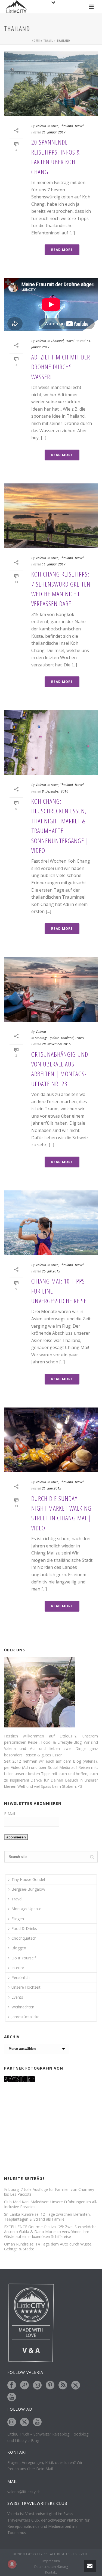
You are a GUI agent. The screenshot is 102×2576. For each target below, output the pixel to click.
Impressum (51, 2561)
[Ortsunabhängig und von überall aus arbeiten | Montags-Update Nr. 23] (51, 989)
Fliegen (18, 1919)
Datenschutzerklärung (51, 2567)
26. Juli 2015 (51, 1271)
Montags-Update (47, 1038)
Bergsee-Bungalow (28, 1889)
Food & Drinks (24, 1928)
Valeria (41, 126)
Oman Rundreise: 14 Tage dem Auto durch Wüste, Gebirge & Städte (48, 2247)
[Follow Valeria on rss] (63, 2385)
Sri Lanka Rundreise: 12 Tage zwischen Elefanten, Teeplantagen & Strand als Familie (47, 2217)
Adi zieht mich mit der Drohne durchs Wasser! (61, 367)
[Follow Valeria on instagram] (37, 2385)
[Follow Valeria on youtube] (12, 2397)
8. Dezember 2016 (55, 791)
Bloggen (19, 1948)
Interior (18, 1968)
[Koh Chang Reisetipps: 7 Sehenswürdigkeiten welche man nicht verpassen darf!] (51, 516)
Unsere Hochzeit (26, 1987)
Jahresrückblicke (25, 2017)
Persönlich (21, 1977)
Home (36, 41)
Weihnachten (23, 2007)
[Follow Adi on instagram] (12, 2422)
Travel (48, 41)
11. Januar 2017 (54, 564)
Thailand (67, 126)
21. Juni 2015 (52, 1488)
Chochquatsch (24, 1938)
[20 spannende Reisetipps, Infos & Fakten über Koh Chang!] (51, 84)
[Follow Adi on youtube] (37, 2422)
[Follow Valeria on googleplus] (24, 2385)
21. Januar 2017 (54, 132)
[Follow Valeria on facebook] (12, 2385)
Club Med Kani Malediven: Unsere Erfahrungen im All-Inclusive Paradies (51, 2204)
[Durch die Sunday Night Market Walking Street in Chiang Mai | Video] (51, 1440)
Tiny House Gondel (28, 1879)
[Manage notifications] (12, 2564)
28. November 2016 (56, 1044)
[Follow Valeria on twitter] (76, 2385)
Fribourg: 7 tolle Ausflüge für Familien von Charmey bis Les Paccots (49, 2192)
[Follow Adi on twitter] (24, 2422)
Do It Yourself (24, 1958)
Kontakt (51, 2572)
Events (17, 1997)
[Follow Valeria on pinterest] (50, 2385)
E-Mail (10, 1814)
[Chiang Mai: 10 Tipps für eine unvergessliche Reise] (51, 1223)
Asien (55, 126)
